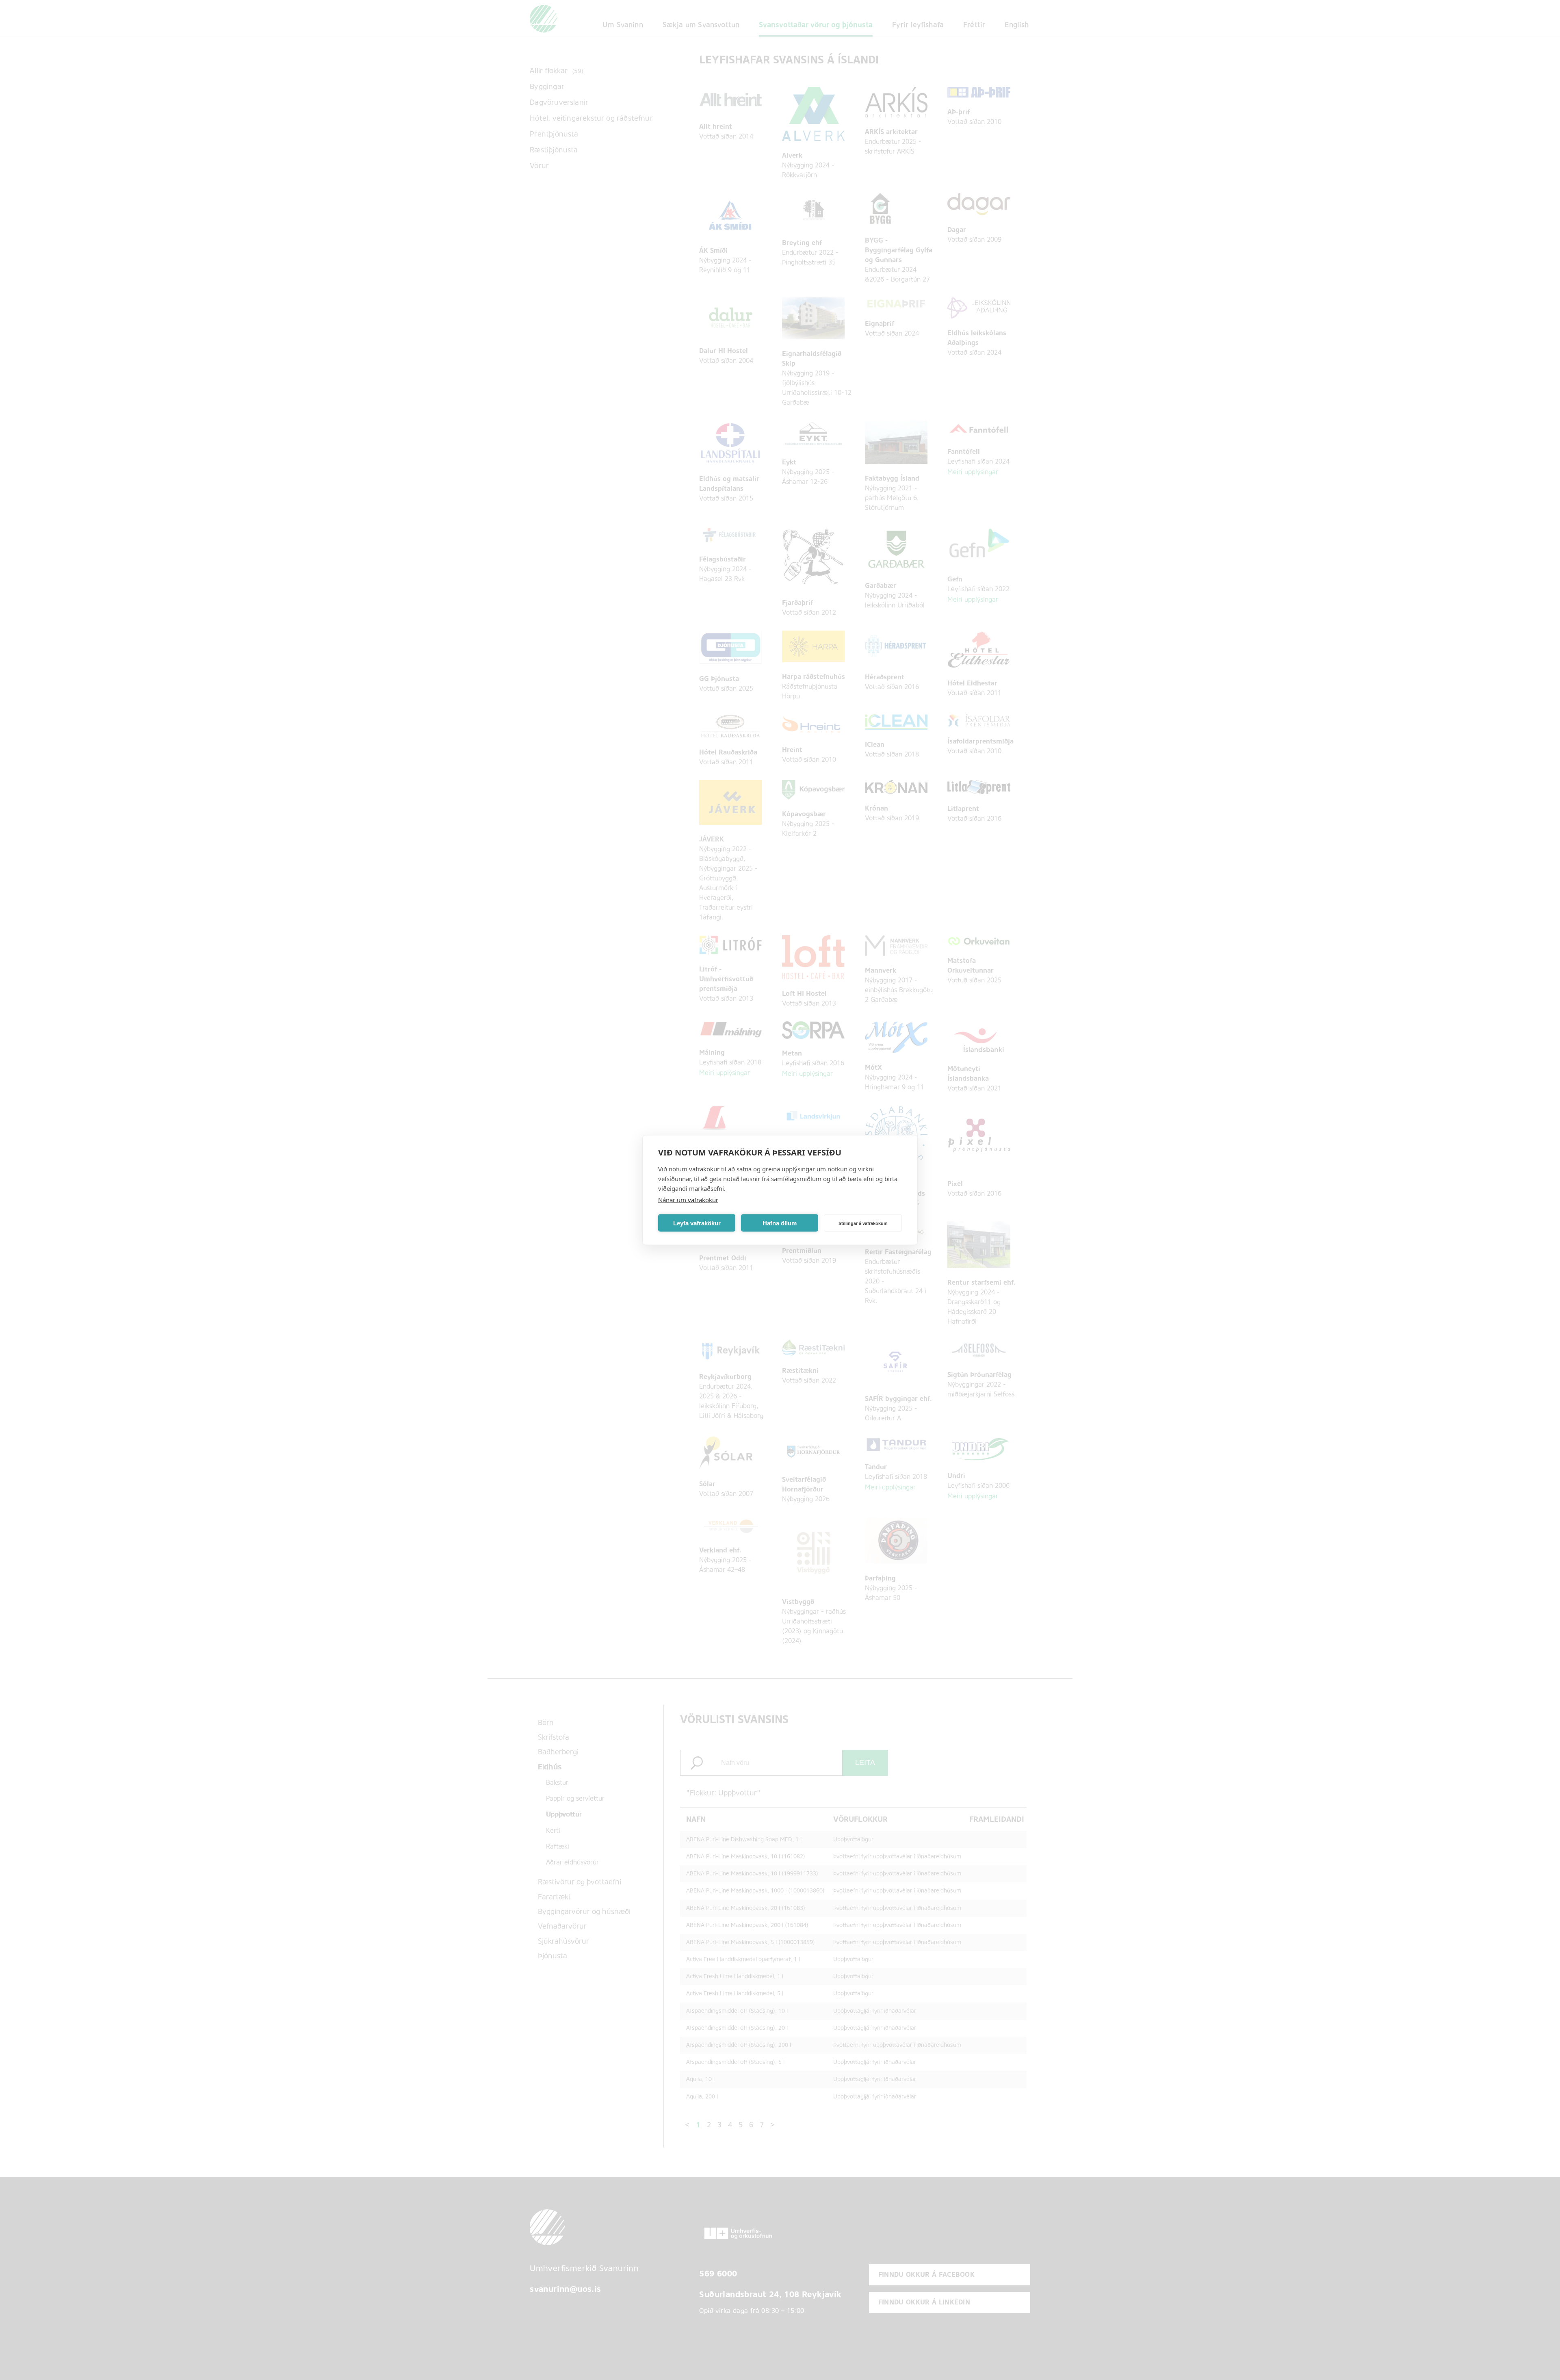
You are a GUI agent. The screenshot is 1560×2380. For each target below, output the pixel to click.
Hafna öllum (780, 1223)
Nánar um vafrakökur (688, 1200)
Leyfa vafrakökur (697, 1223)
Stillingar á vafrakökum (863, 1223)
